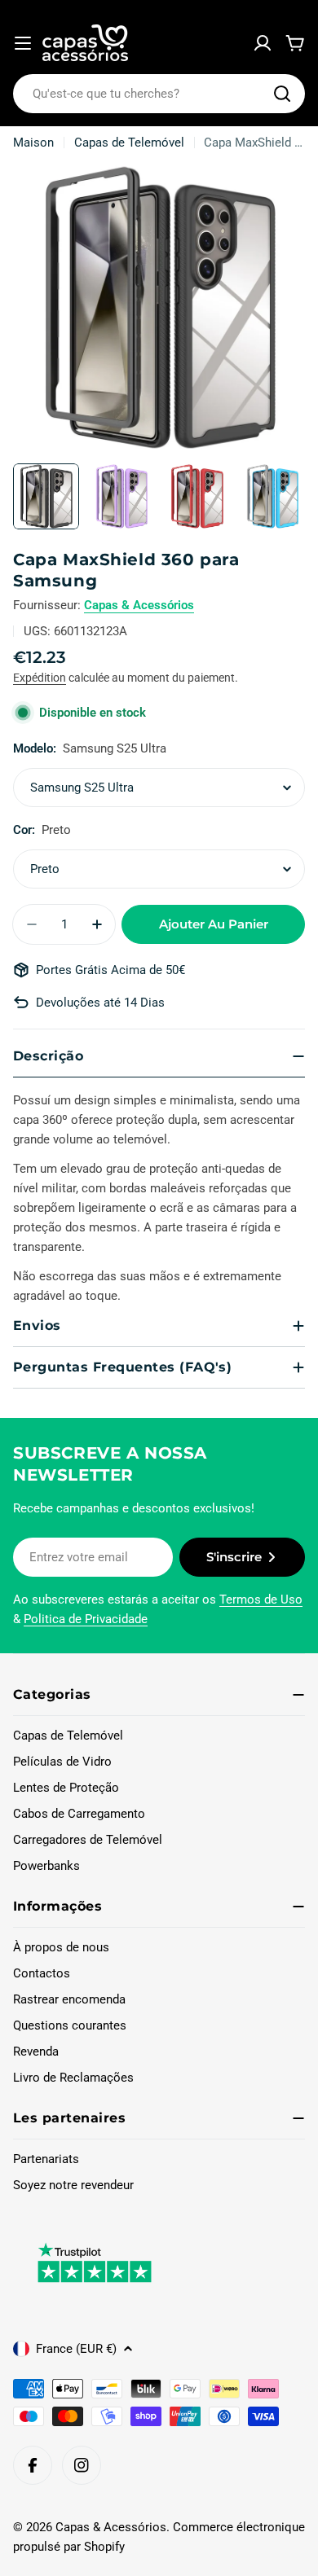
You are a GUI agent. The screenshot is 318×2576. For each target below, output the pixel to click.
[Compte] (263, 43)
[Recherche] (282, 94)
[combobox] (159, 94)
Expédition (40, 678)
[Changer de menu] (23, 43)
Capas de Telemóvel (129, 143)
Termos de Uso (261, 1600)
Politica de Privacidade (86, 1619)
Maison (33, 143)
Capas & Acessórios (139, 605)
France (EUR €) (76, 2349)
